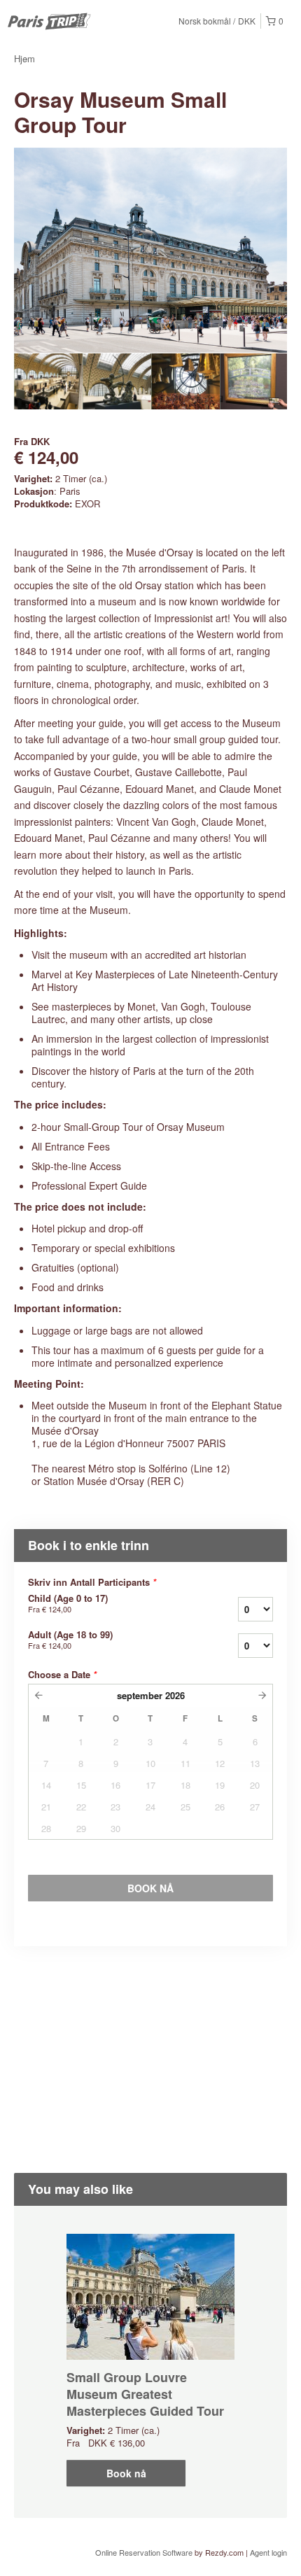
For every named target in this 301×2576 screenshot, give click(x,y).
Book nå (126, 2473)
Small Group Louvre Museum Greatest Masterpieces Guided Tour (145, 2394)
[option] (48, 381)
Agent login (268, 2552)
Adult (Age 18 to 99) (70, 1640)
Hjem (24, 58)
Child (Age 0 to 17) (68, 1603)
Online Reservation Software (144, 2552)
